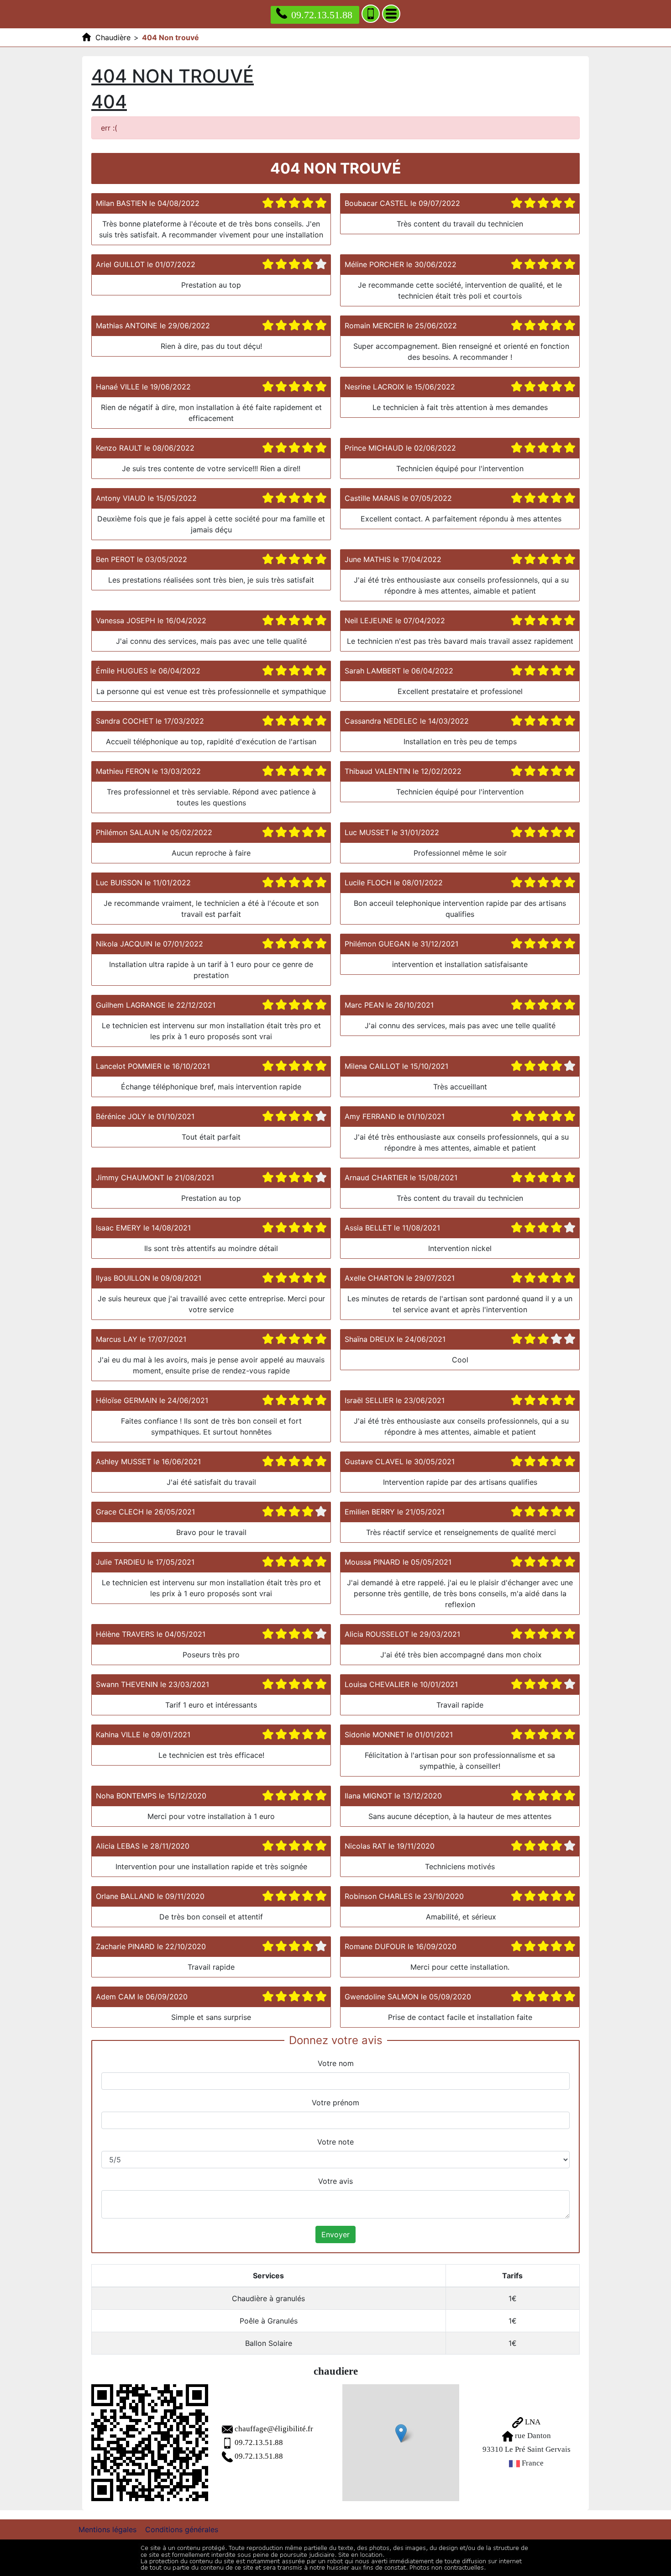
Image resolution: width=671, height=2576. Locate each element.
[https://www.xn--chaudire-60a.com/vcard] (150, 2443)
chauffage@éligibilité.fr (274, 2429)
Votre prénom (335, 2103)
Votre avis (335, 2181)
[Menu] (391, 14)
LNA (532, 2422)
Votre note (335, 2142)
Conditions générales (182, 2529)
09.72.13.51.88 (322, 15)
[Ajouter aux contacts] (371, 14)
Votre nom (336, 2063)
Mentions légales (107, 2529)
